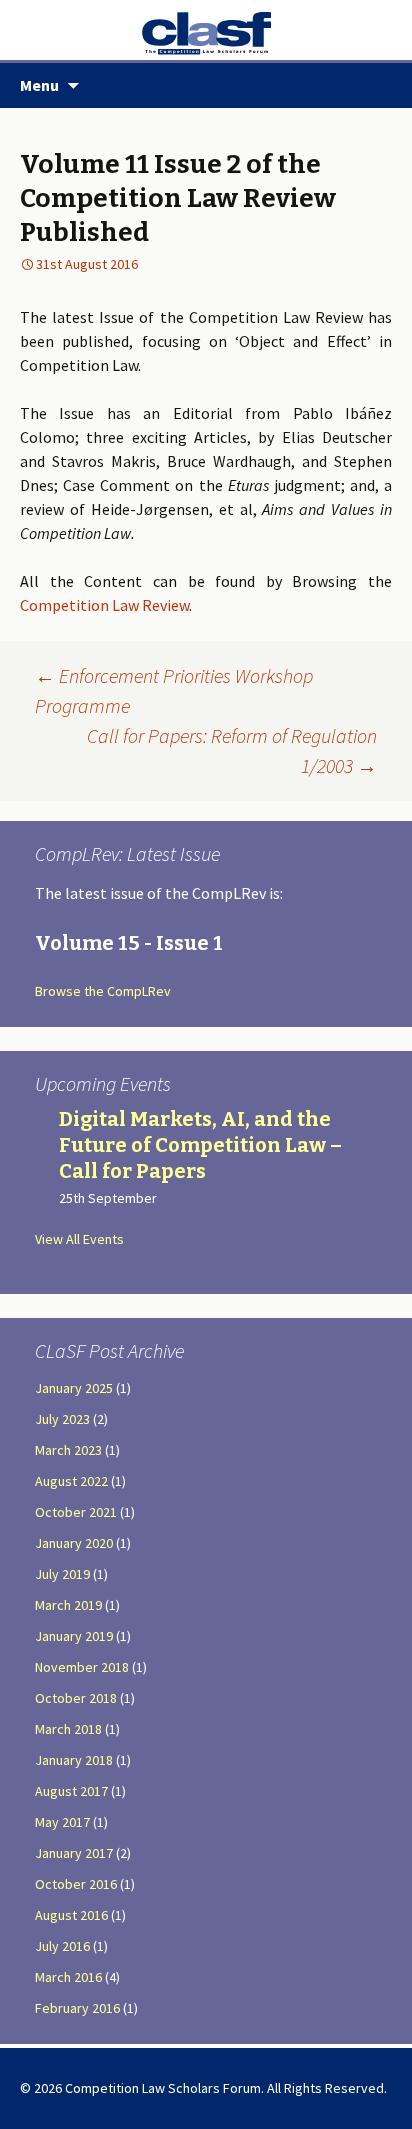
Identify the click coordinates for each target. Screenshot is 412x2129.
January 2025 (74, 1388)
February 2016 (77, 2008)
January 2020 (74, 1543)
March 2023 (68, 1450)
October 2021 (76, 1512)
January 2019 (74, 1636)
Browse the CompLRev (103, 991)
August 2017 (71, 1791)
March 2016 (68, 1977)
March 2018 (68, 1729)
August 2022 (71, 1481)
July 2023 (62, 1419)
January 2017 (74, 1853)
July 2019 (62, 1574)
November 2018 (82, 1667)
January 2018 (74, 1760)
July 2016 (62, 1946)
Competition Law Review (104, 605)
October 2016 (76, 1884)
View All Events (79, 1239)
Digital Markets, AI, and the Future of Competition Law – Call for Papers (200, 1145)
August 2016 (71, 1915)
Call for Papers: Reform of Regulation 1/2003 (232, 750)
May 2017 (62, 1822)
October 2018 (76, 1698)
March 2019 (68, 1605)
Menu (39, 85)
